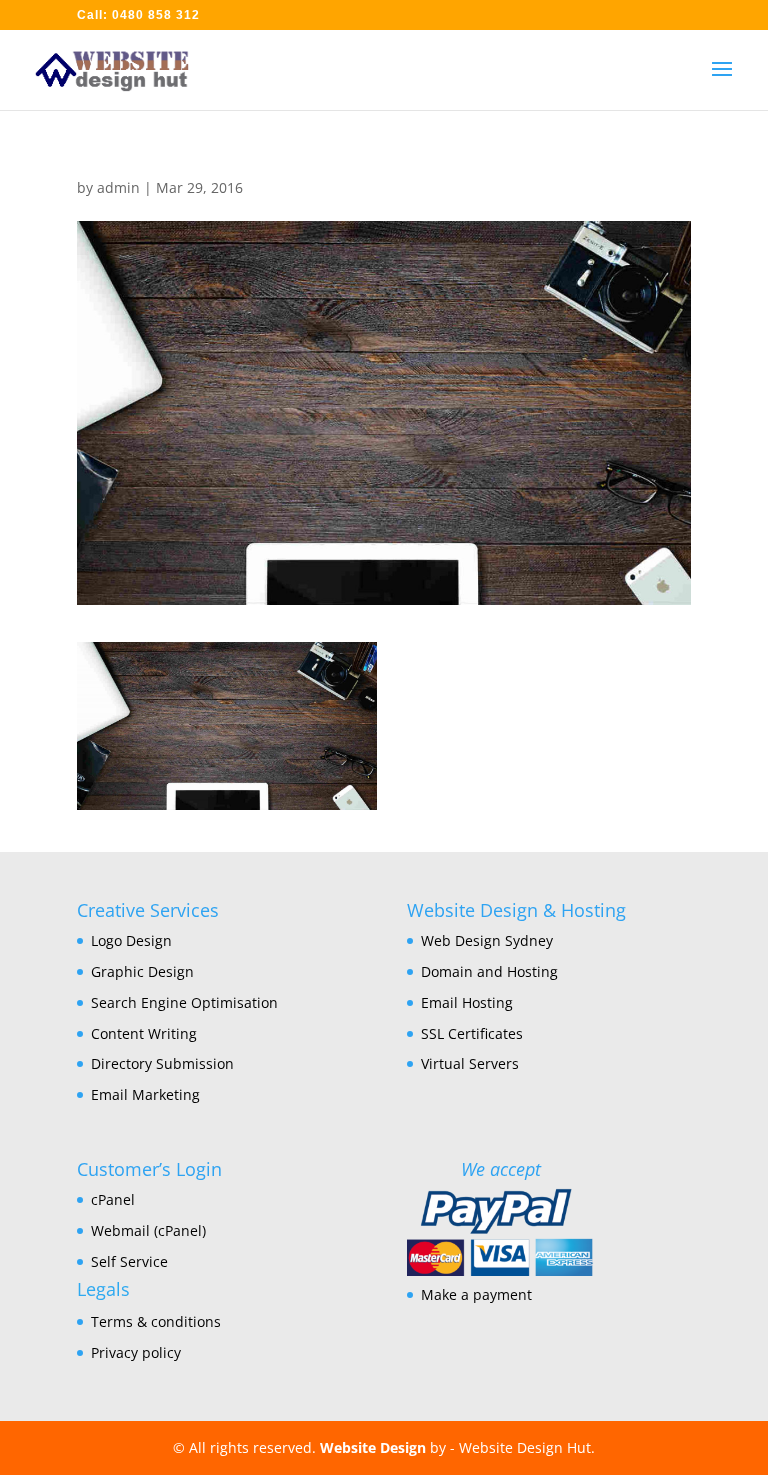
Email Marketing (145, 1094)
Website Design (373, 1447)
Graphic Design (142, 971)
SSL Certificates (472, 1033)
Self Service (129, 1261)
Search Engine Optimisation (184, 1002)
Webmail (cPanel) (148, 1230)
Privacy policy (136, 1352)
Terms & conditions (156, 1321)
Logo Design (131, 940)
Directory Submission (162, 1063)
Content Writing (144, 1033)
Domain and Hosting (489, 971)
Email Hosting (467, 1002)
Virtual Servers (470, 1063)
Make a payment (476, 1294)
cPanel (113, 1199)
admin (118, 187)
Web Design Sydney (487, 940)
